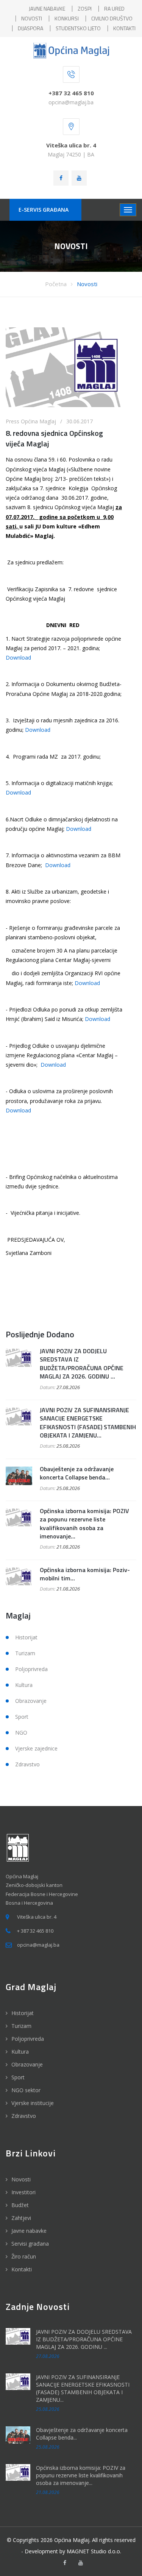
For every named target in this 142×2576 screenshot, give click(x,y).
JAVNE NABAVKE (47, 9)
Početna (56, 284)
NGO (21, 1733)
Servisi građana (30, 2244)
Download (18, 658)
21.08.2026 (68, 1547)
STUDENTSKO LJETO (78, 28)
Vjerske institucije (33, 2103)
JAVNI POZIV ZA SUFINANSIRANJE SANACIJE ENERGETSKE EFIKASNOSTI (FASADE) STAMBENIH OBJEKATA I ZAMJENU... (88, 1423)
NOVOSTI (32, 18)
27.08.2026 (68, 1387)
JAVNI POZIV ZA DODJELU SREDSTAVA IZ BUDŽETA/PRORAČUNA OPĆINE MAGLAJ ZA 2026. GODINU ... (82, 1364)
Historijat (26, 1637)
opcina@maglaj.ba (71, 102)
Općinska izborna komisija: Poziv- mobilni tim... (85, 1574)
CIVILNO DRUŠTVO (112, 18)
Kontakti (22, 2269)
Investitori (23, 2192)
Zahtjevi (21, 2218)
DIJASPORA (30, 28)
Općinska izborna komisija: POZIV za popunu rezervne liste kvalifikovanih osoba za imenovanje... (84, 1523)
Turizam (25, 1653)
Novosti (87, 284)
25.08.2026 (68, 1446)
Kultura (24, 1685)
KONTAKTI (124, 28)
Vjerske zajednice (36, 1748)
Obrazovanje (31, 1701)
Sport (22, 1717)
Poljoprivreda (31, 1669)
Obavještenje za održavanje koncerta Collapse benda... (77, 1473)
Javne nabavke (29, 2231)
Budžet (20, 2205)
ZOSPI (85, 9)
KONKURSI (67, 18)
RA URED (114, 9)
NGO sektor (26, 2090)
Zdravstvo (27, 1764)
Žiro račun (24, 2256)
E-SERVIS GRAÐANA (44, 210)
